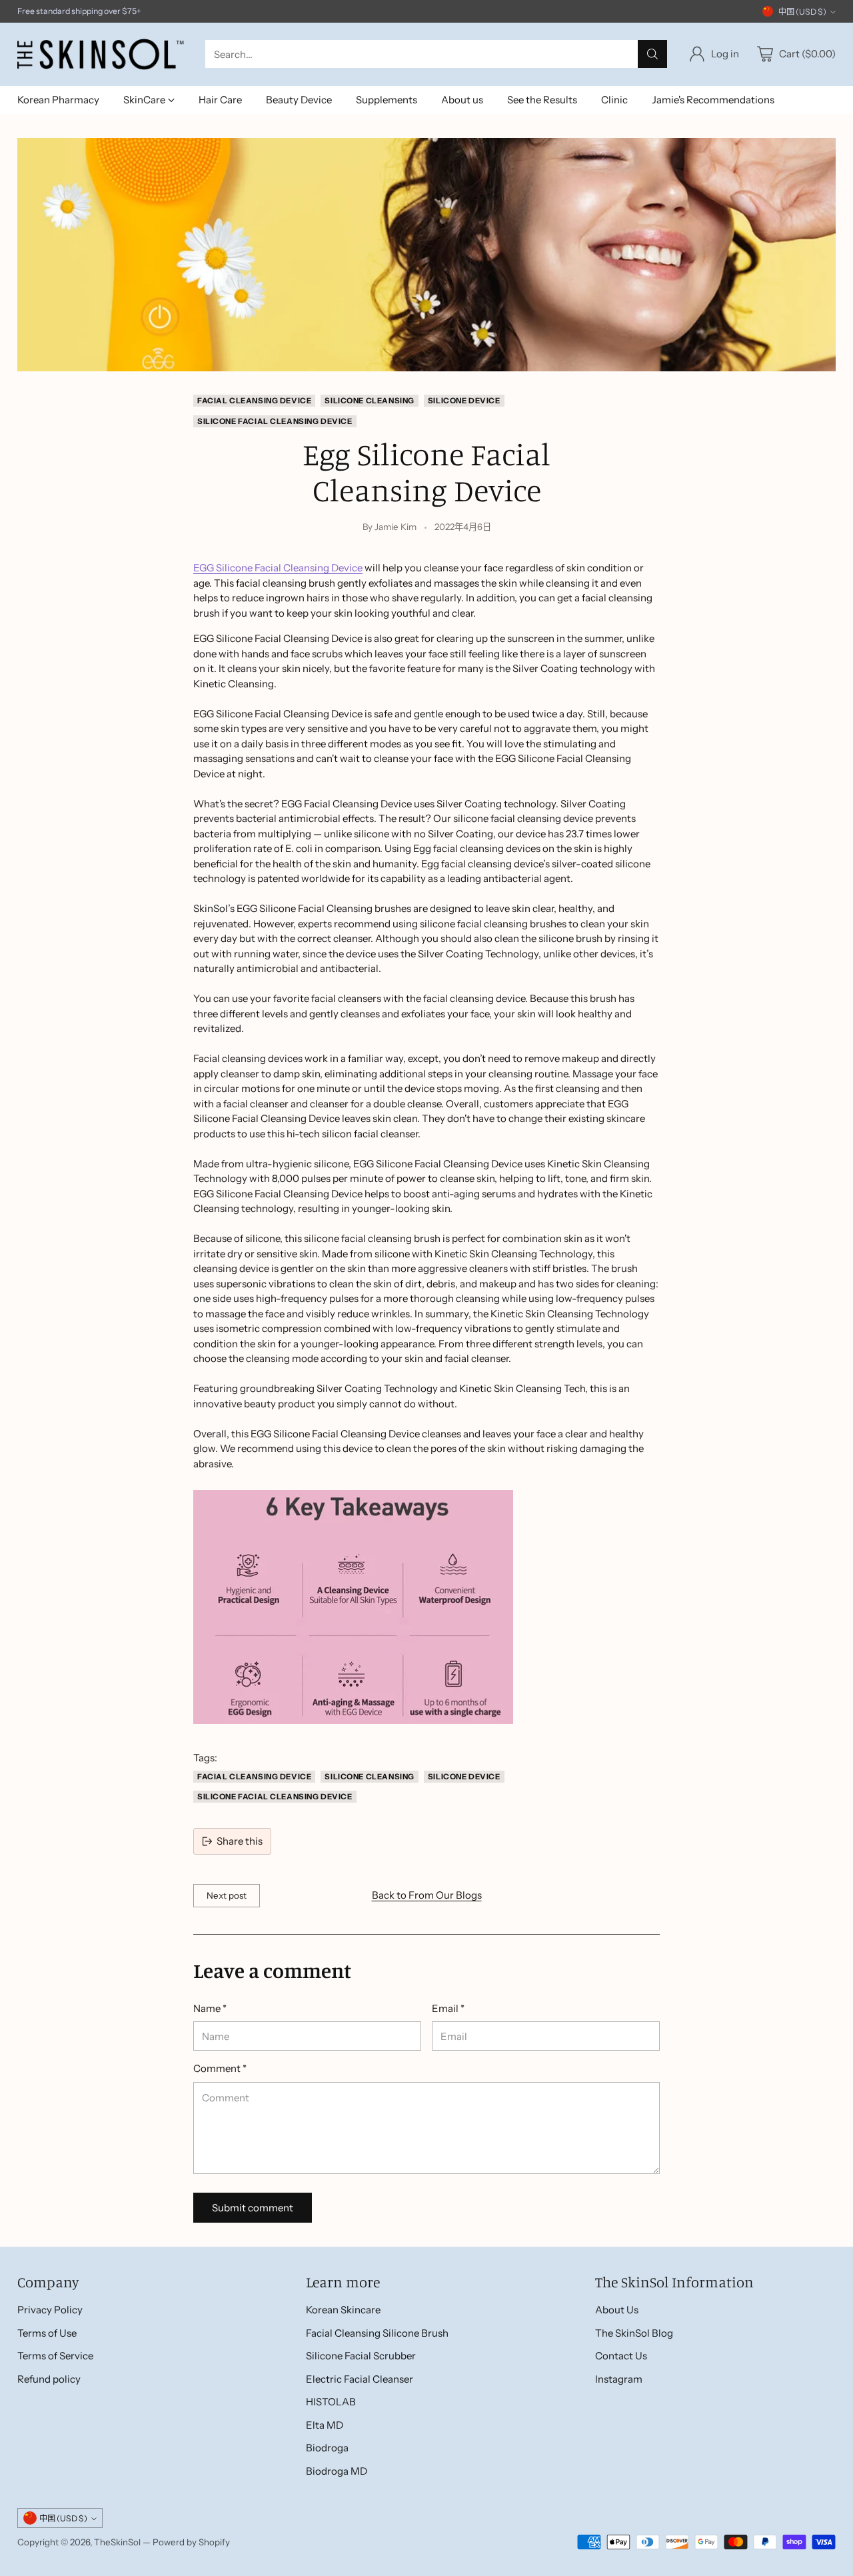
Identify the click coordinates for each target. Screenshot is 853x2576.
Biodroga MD (337, 2471)
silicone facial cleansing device (275, 421)
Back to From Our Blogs (427, 1895)
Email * (448, 2008)
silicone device (464, 401)
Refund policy (49, 2379)
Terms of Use (47, 2333)
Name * (210, 2008)
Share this (240, 1841)
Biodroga (327, 2448)
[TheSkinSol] (101, 54)
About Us (617, 2310)
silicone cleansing (370, 401)
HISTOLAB (331, 2402)
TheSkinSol (117, 2542)
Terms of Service (55, 2356)
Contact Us (621, 2356)
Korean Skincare (343, 2310)
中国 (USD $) (802, 12)
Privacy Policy (50, 2310)
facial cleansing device (254, 401)
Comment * (220, 2068)
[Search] (652, 54)
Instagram (619, 2379)
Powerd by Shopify (191, 2542)
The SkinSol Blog (634, 2333)
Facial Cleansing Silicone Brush (377, 2333)
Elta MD (325, 2425)
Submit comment (253, 2208)
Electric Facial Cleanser (360, 2379)
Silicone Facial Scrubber (361, 2356)
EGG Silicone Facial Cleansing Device (278, 568)
